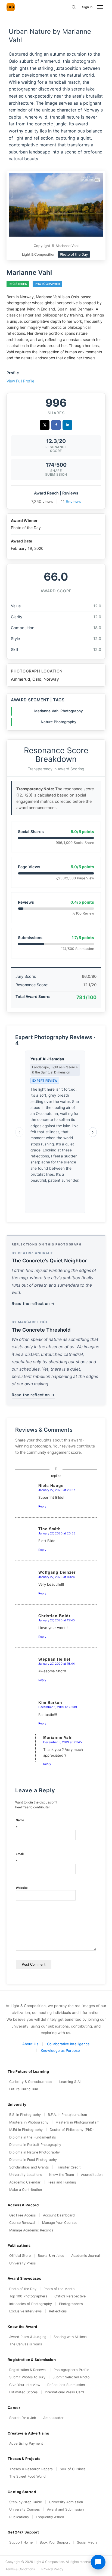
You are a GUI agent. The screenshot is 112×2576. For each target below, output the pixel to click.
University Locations (26, 2175)
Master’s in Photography (29, 2122)
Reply (42, 1506)
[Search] (74, 7)
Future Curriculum (24, 2089)
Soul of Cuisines (73, 2469)
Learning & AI (70, 2082)
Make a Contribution (26, 2190)
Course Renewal (22, 2223)
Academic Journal (85, 2256)
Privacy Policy (52, 2569)
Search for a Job (23, 2418)
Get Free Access (23, 2215)
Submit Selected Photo (71, 2377)
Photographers (71, 2304)
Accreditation (92, 2175)
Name (20, 1824)
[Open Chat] (98, 2562)
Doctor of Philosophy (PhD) (72, 2130)
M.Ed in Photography (26, 2130)
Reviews (73, 501)
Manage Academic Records (31, 2230)
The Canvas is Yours (26, 2344)
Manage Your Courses (60, 2223)
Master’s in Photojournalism (77, 2122)
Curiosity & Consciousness (31, 2082)
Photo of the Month (59, 2289)
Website (22, 1888)
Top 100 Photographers (28, 2296)
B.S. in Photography (25, 2115)
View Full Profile (20, 381)
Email (20, 1858)
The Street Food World (27, 2476)
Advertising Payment (26, 2443)
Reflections (58, 2311)
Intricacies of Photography (31, 2304)
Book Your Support (55, 2542)
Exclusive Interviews (26, 2311)
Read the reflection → (33, 1303)
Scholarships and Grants (29, 2167)
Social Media (87, 2542)
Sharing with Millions (70, 2337)
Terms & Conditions (20, 2569)
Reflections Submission (66, 2385)
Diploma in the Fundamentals (33, 2137)
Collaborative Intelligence (68, 2044)
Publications (19, 2517)
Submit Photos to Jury (27, 2377)
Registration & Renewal (28, 2370)
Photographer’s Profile (71, 2370)
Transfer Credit (68, 2167)
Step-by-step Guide (26, 2502)
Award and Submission (65, 2509)
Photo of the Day (23, 2289)
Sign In (87, 7)
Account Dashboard (59, 2215)
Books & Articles (51, 2256)
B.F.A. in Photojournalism (67, 2115)
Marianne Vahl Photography (59, 711)
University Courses (25, 2509)
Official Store (20, 2256)
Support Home (21, 2542)
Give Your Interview (25, 2385)
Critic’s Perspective (70, 2296)
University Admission (66, 2502)
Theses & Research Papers (31, 2469)
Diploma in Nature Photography (35, 2152)
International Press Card (64, 2392)
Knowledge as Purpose (60, 2050)
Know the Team (62, 2175)
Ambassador (53, 2418)
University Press (23, 2263)
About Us (30, 2044)
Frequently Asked (50, 2517)
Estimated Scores (24, 2392)
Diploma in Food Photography (33, 2160)
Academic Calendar (25, 2182)
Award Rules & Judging (28, 2337)
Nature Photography (59, 722)
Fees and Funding (62, 2182)
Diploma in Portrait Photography (35, 2145)
